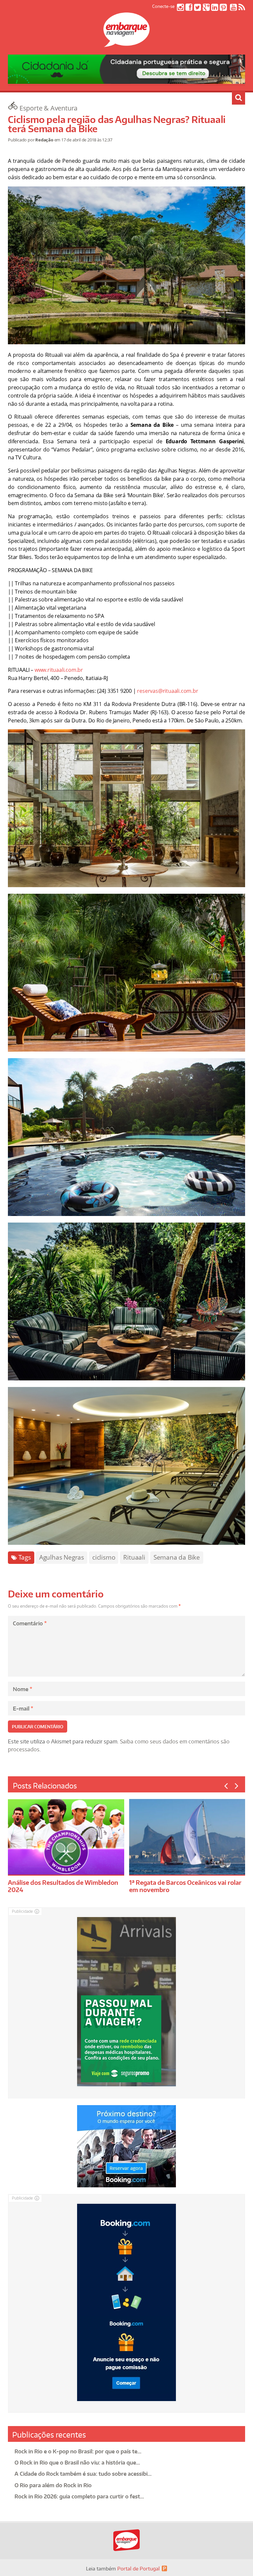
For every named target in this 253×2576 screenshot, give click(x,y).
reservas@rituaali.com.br (168, 691)
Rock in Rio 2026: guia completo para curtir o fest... (79, 2496)
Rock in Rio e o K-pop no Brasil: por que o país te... (78, 2451)
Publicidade (22, 1911)
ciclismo (104, 1557)
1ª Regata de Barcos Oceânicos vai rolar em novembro (185, 1886)
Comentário (30, 1623)
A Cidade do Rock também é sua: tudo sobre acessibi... (83, 2474)
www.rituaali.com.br (59, 670)
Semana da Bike (177, 1557)
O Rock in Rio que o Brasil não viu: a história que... (77, 2463)
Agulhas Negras (62, 1557)
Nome (23, 1689)
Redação (44, 140)
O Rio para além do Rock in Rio (53, 2485)
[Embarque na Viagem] (126, 43)
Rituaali (134, 1557)
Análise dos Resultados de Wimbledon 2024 (63, 1886)
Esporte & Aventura (48, 108)
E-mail (23, 1709)
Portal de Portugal (139, 2569)
